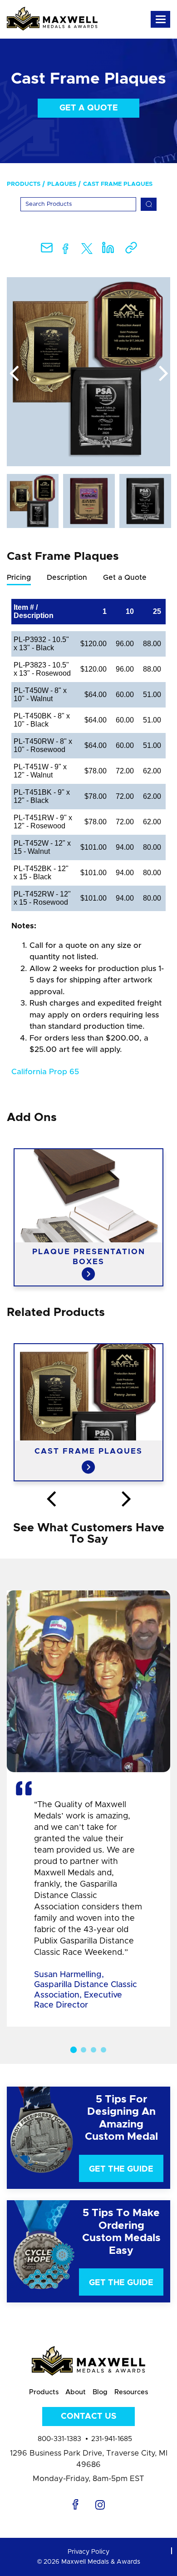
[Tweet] (87, 251)
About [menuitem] (76, 2392)
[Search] (149, 204)
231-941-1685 (112, 2439)
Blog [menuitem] (100, 2392)
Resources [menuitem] (131, 2392)
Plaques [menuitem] (62, 184)
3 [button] (93, 2050)
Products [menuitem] (24, 184)
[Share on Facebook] (66, 251)
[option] (88, 372)
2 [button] (84, 2050)
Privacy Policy (88, 2552)
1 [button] (74, 2049)
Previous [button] (14, 374)
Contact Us (88, 2417)
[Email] (47, 251)
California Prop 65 (45, 1072)
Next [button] (163, 374)
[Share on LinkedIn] (108, 251)
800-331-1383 (59, 2439)
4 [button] (103, 2050)
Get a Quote (89, 108)
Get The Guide (121, 2169)
